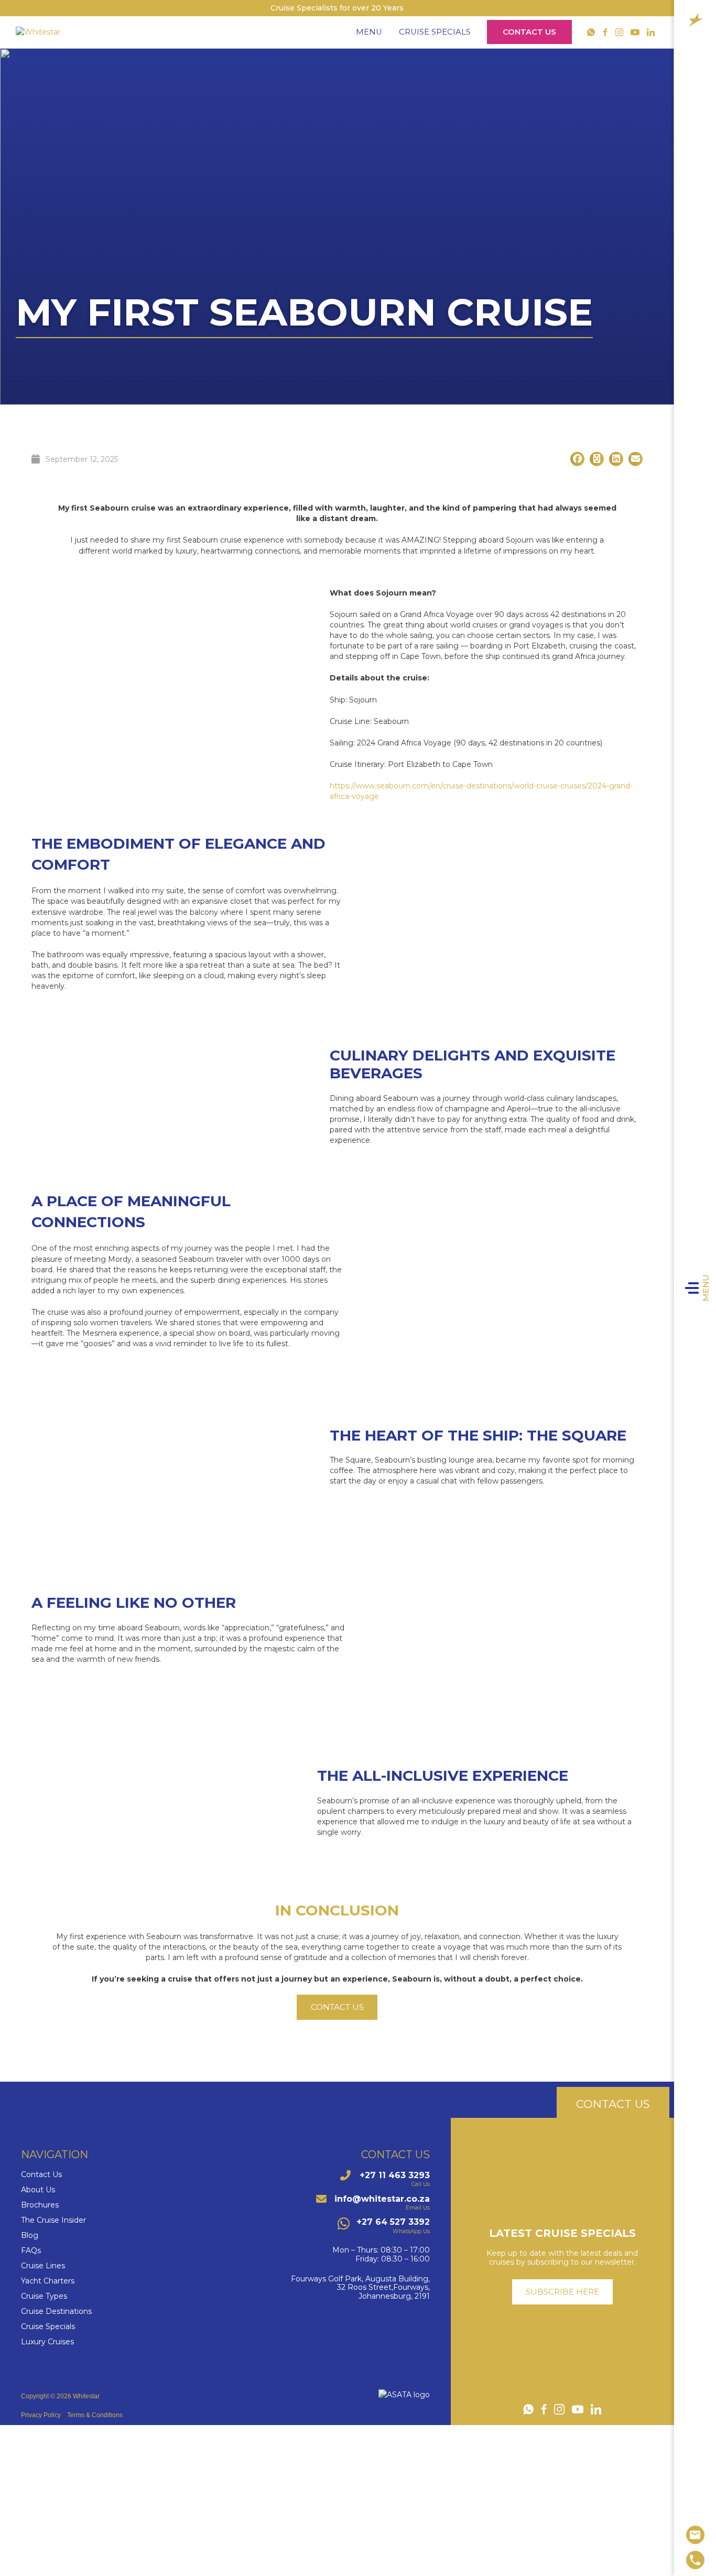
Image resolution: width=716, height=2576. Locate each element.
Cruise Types (44, 2296)
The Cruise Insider (53, 2220)
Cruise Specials (435, 32)
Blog (30, 2236)
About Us (38, 2190)
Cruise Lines (43, 2266)
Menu (706, 1288)
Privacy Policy (41, 2415)
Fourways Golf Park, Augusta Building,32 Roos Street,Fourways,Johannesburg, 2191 (360, 2288)
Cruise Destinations (56, 2312)
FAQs (31, 2251)
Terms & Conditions (95, 2415)
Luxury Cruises (47, 2342)
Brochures (40, 2205)
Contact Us (529, 32)
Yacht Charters (48, 2281)
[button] (577, 459)
